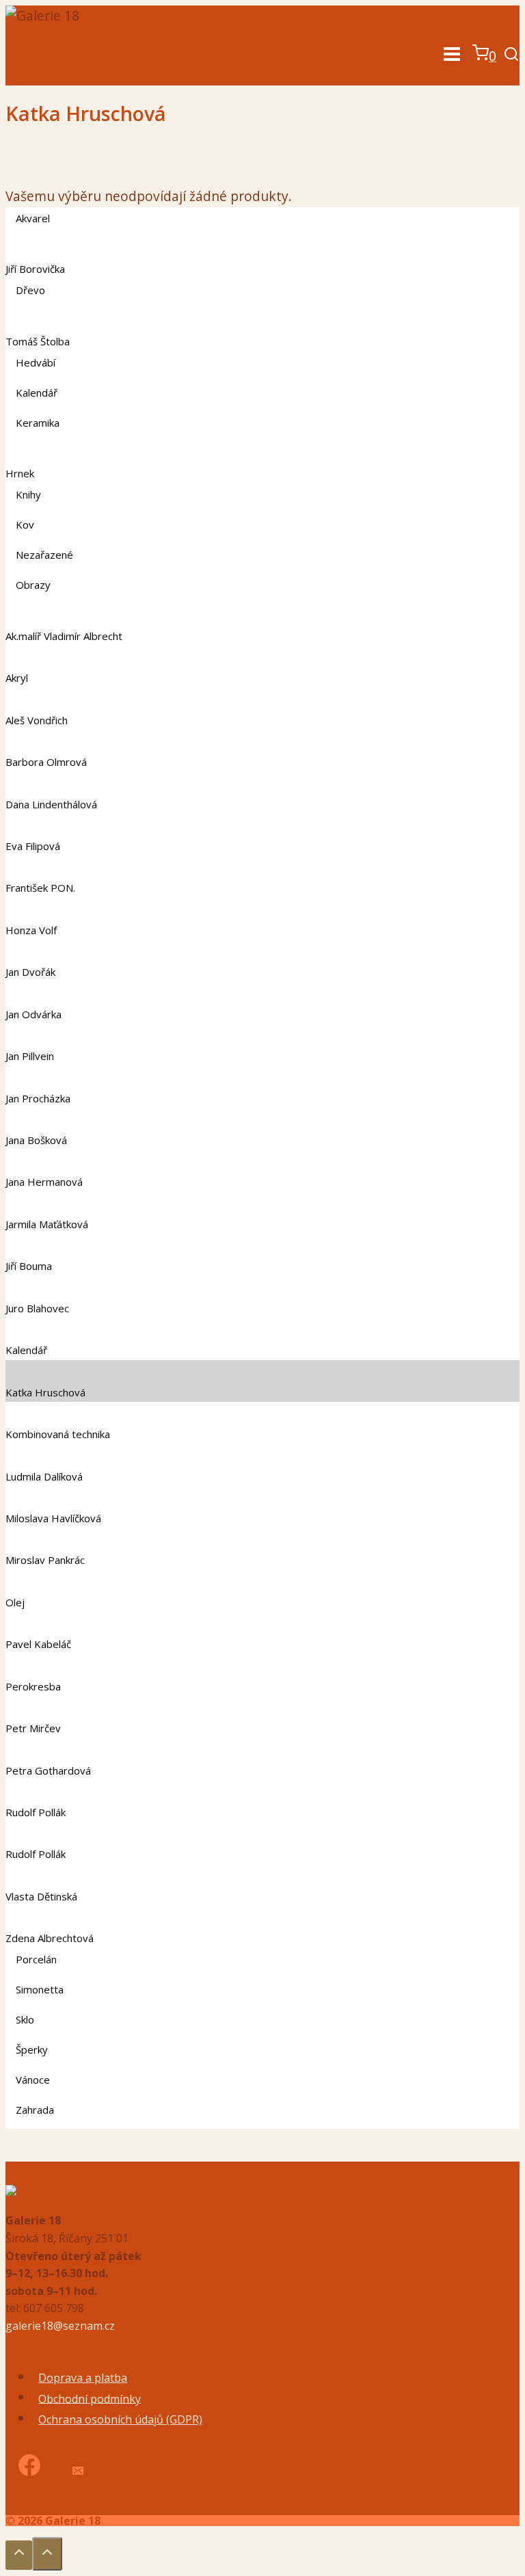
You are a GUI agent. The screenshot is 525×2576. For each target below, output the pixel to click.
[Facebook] (29, 2467)
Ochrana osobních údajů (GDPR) (120, 2419)
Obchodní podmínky (90, 2398)
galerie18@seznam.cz (60, 2326)
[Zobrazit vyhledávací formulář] (511, 56)
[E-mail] (77, 2467)
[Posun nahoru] (19, 2555)
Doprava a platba (83, 2378)
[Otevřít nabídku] (452, 56)
